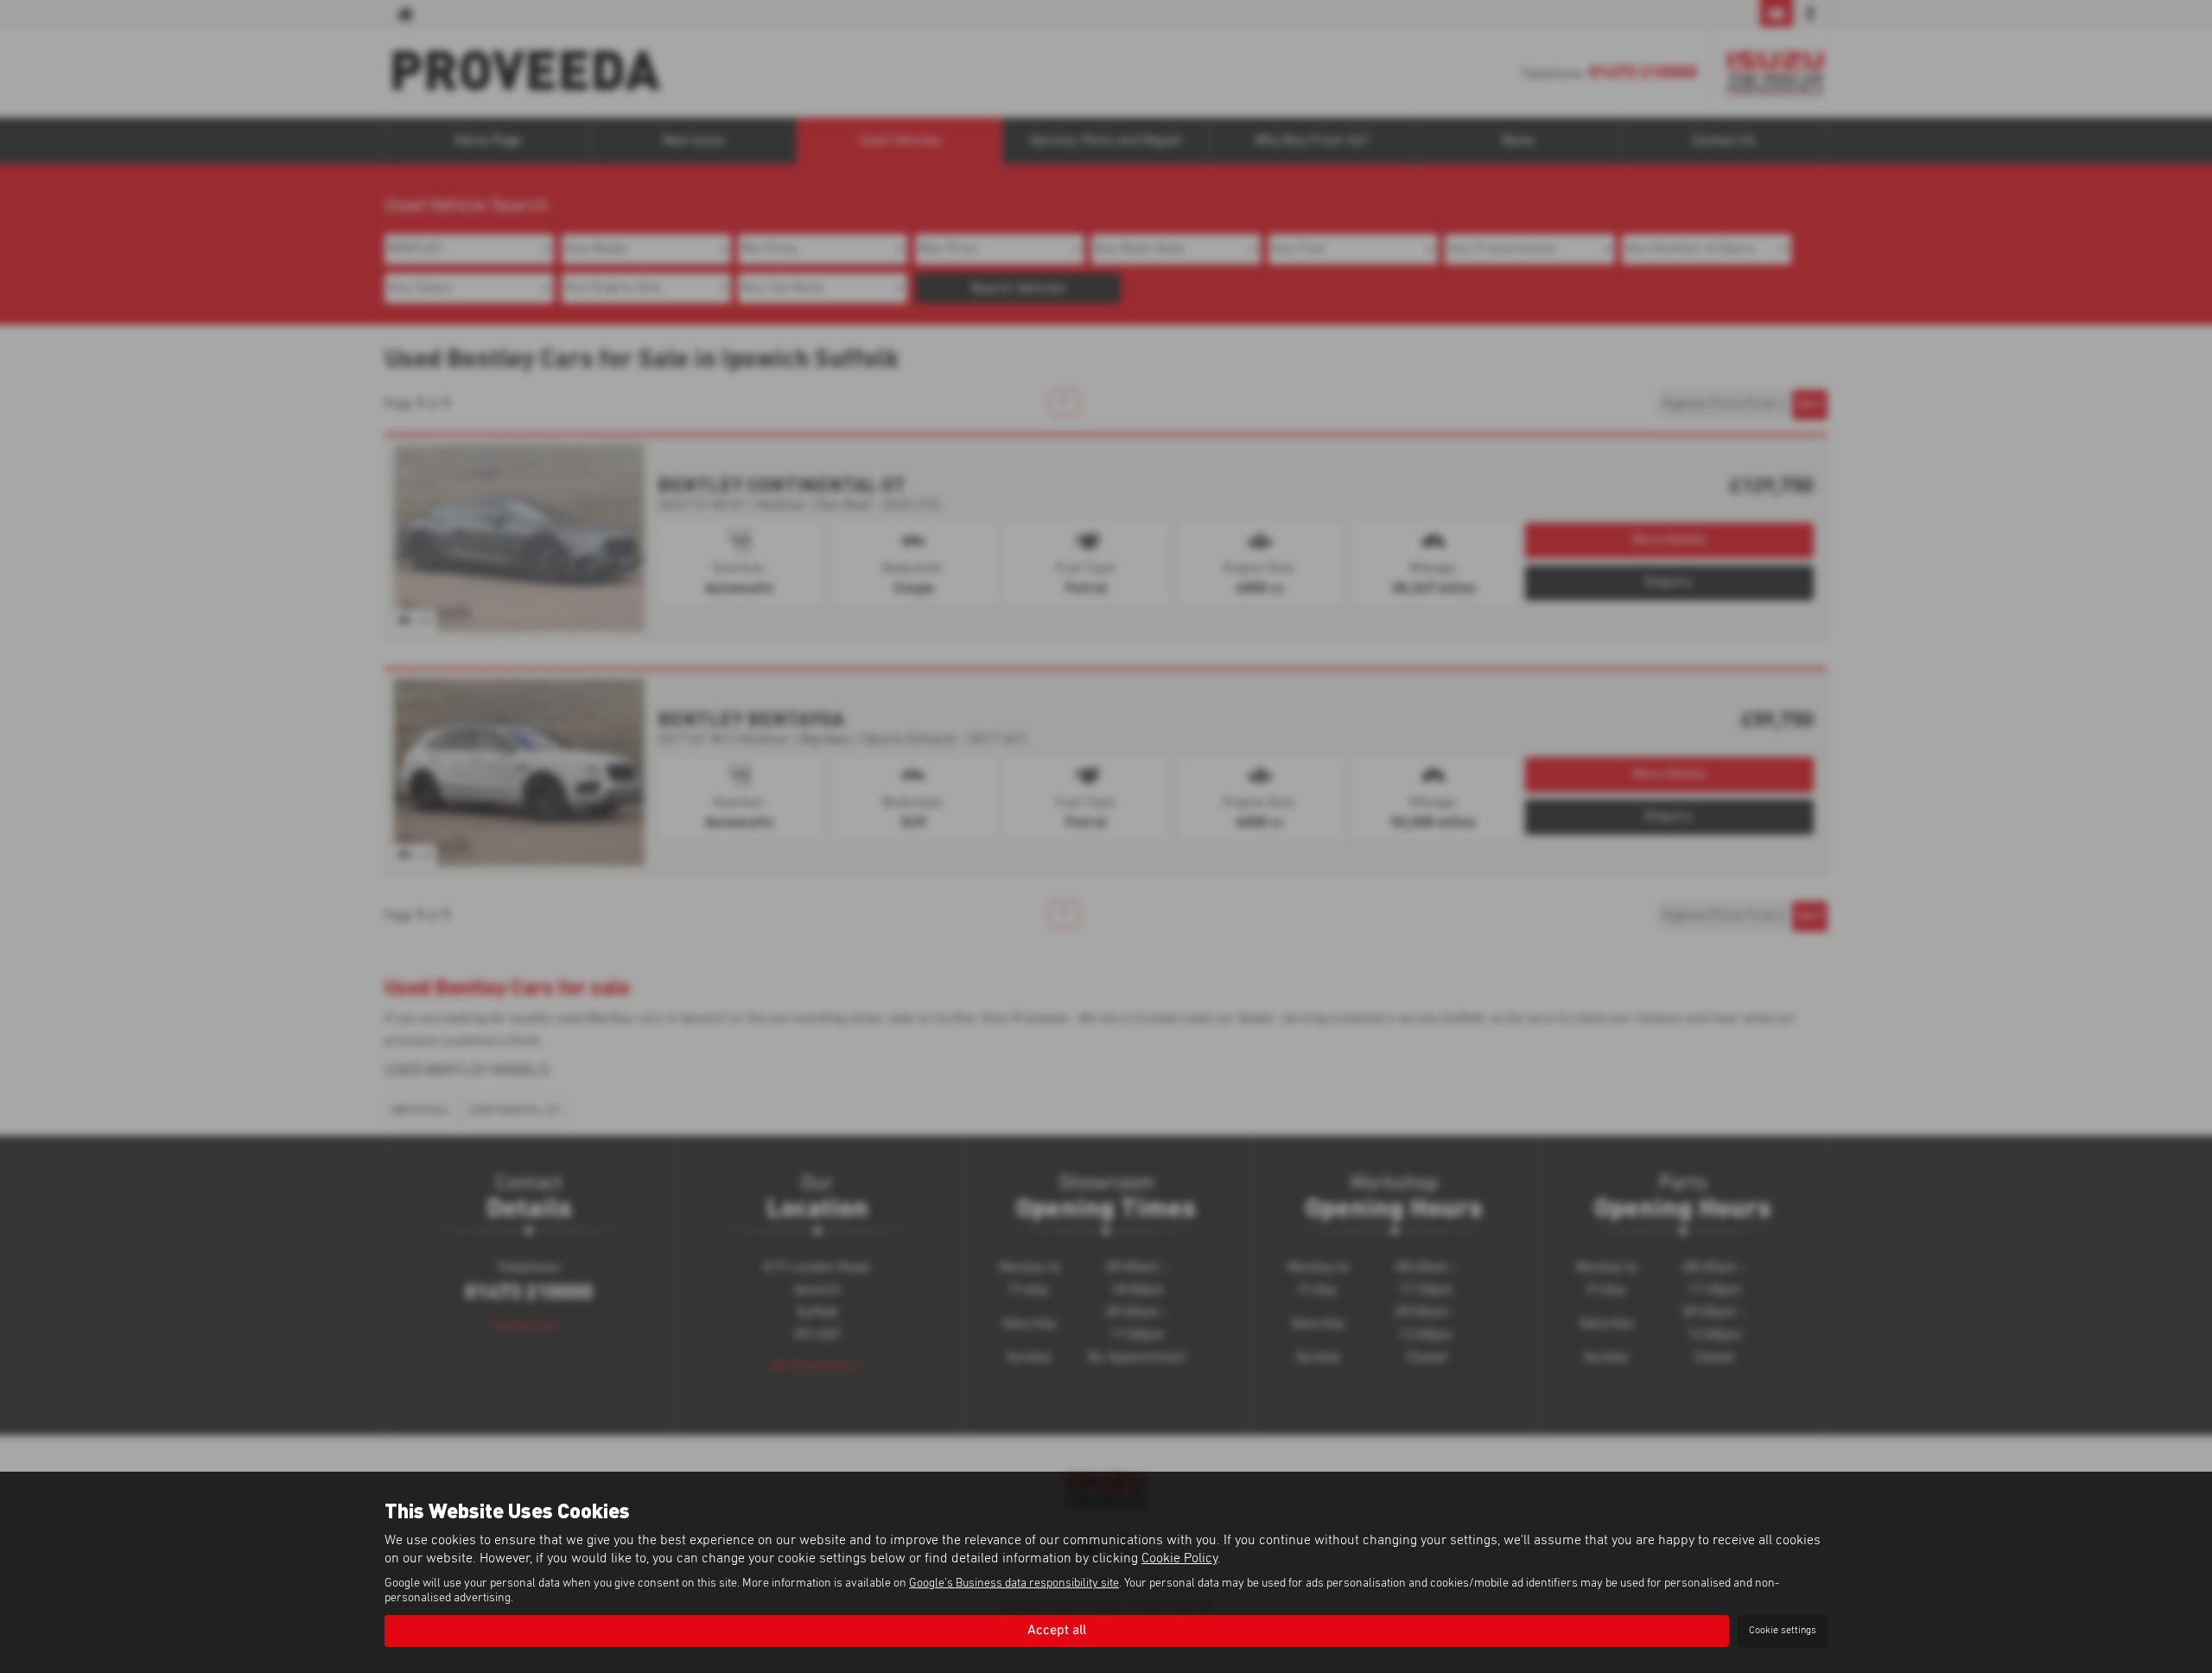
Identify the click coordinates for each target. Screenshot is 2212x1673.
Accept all (1057, 1631)
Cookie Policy (1179, 1558)
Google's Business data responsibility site (1014, 1583)
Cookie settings (1783, 1631)
